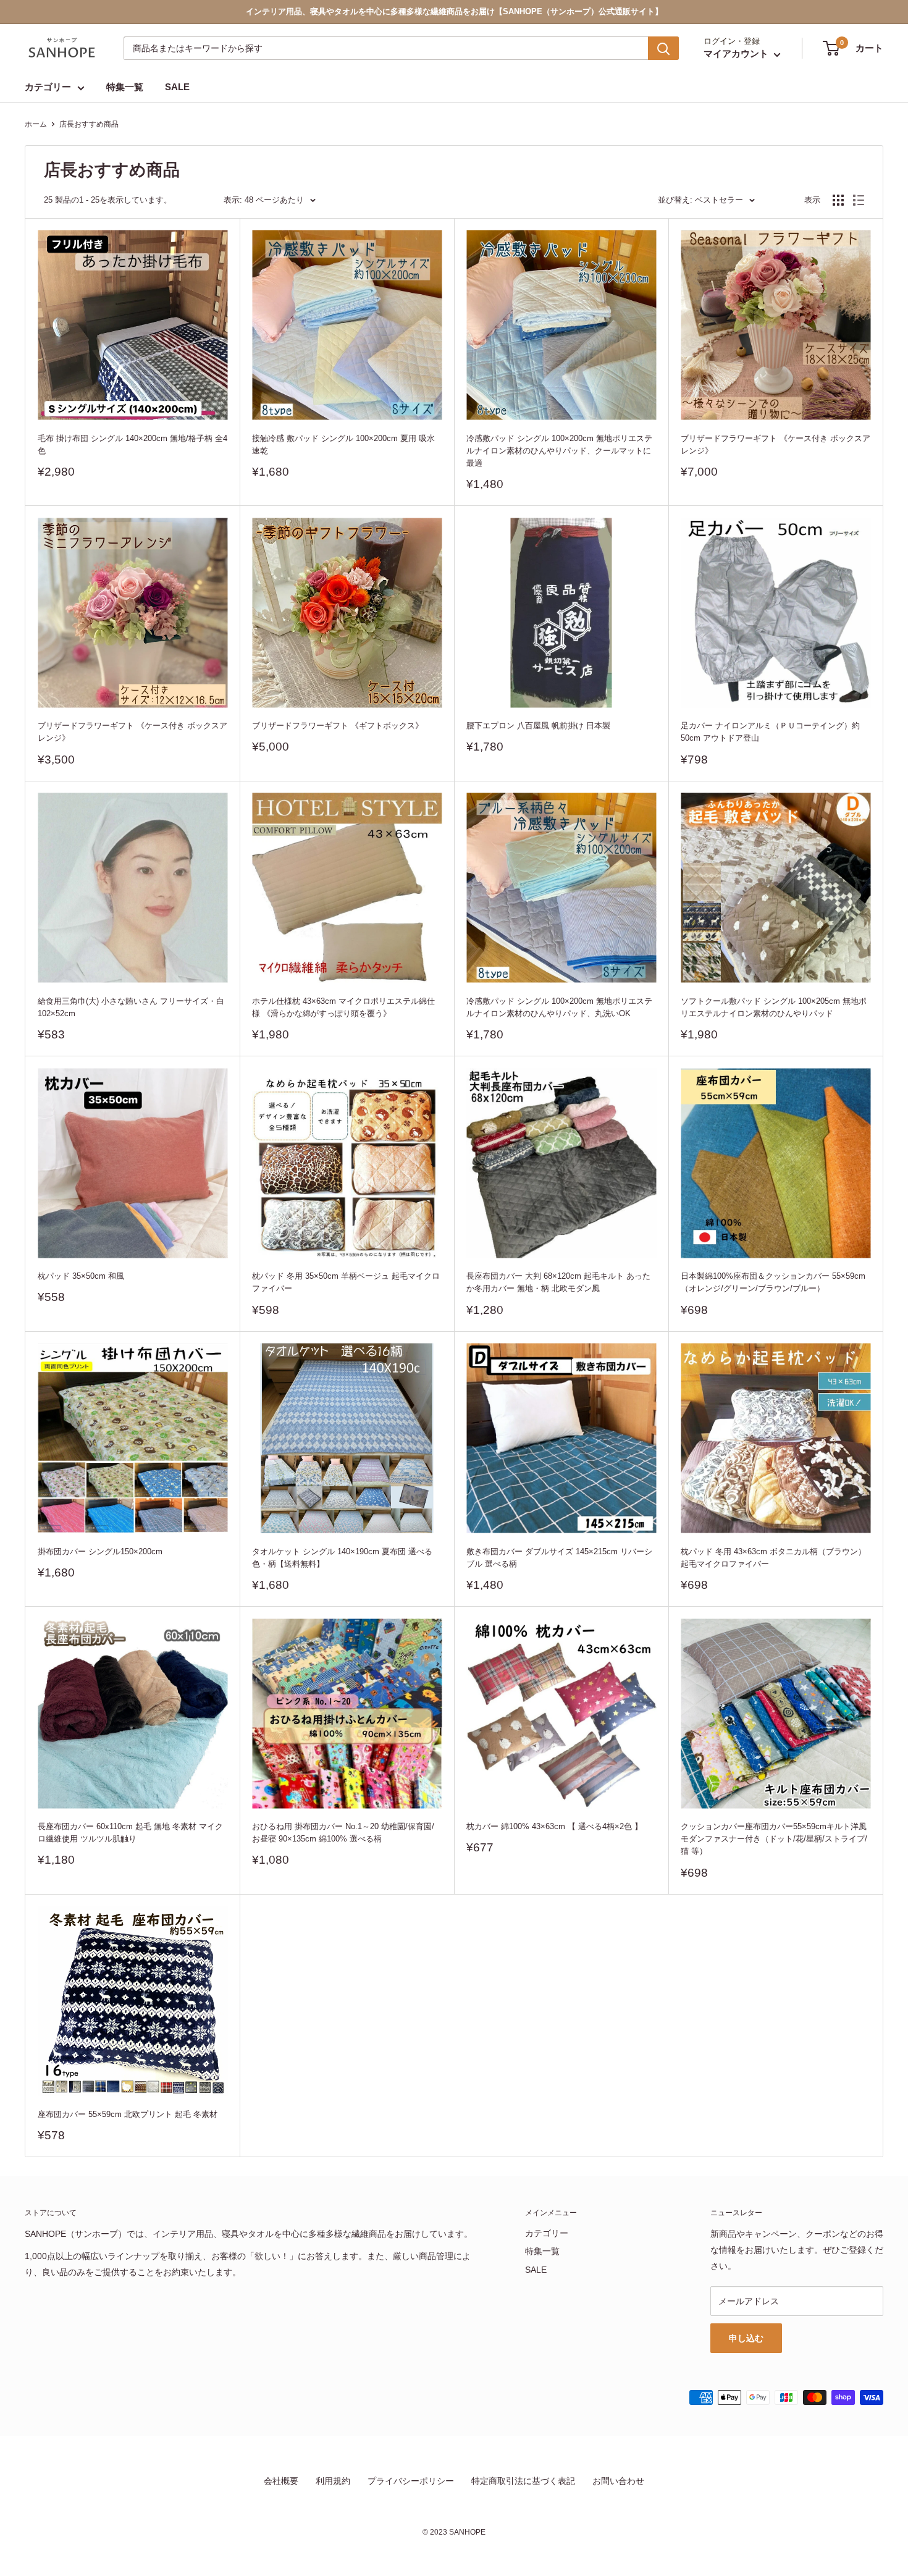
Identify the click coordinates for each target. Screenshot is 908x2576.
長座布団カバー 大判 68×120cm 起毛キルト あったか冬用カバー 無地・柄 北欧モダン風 (558, 1282)
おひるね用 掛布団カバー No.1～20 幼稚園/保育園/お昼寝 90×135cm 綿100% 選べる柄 (343, 1833)
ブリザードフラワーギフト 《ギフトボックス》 (338, 726)
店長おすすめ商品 (89, 124)
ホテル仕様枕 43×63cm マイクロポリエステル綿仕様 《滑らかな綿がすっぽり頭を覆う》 (343, 1007)
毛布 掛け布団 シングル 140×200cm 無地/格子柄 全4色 (132, 444)
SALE (177, 87)
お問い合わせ (618, 2481)
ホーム (36, 124)
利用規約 (333, 2481)
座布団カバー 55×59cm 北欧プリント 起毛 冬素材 (128, 2114)
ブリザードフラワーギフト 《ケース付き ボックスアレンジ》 (776, 444)
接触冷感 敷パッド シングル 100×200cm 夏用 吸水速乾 (343, 444)
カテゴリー (48, 87)
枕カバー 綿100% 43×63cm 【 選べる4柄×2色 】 (554, 1826)
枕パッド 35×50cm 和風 (81, 1276)
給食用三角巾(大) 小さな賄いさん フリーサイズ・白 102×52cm (131, 1007)
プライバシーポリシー (411, 2481)
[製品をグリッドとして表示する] (838, 200)
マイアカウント (737, 54)
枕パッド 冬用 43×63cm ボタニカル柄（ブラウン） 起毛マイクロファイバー (773, 1558)
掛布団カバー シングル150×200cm (100, 1551)
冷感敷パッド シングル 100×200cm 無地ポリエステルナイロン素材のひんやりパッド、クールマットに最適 (559, 451)
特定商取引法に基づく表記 (523, 2481)
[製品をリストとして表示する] (859, 200)
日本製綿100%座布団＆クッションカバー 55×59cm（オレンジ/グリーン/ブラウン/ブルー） (773, 1282)
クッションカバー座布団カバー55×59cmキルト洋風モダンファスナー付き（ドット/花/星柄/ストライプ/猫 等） (774, 1839)
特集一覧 (125, 87)
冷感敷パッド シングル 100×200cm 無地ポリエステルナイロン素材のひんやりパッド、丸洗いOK (559, 1007)
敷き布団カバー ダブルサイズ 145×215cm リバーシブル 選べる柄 (559, 1558)
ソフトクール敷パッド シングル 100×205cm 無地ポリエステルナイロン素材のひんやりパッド (774, 1007)
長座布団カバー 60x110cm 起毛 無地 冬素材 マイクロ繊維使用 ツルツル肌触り (130, 1833)
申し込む (746, 2338)
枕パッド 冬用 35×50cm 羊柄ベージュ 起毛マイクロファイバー (346, 1282)
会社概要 (281, 2481)
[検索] (663, 48)
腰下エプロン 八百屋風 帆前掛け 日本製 (538, 726)
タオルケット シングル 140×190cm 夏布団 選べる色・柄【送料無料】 (342, 1558)
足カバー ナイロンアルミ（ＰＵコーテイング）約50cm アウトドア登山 (770, 732)
